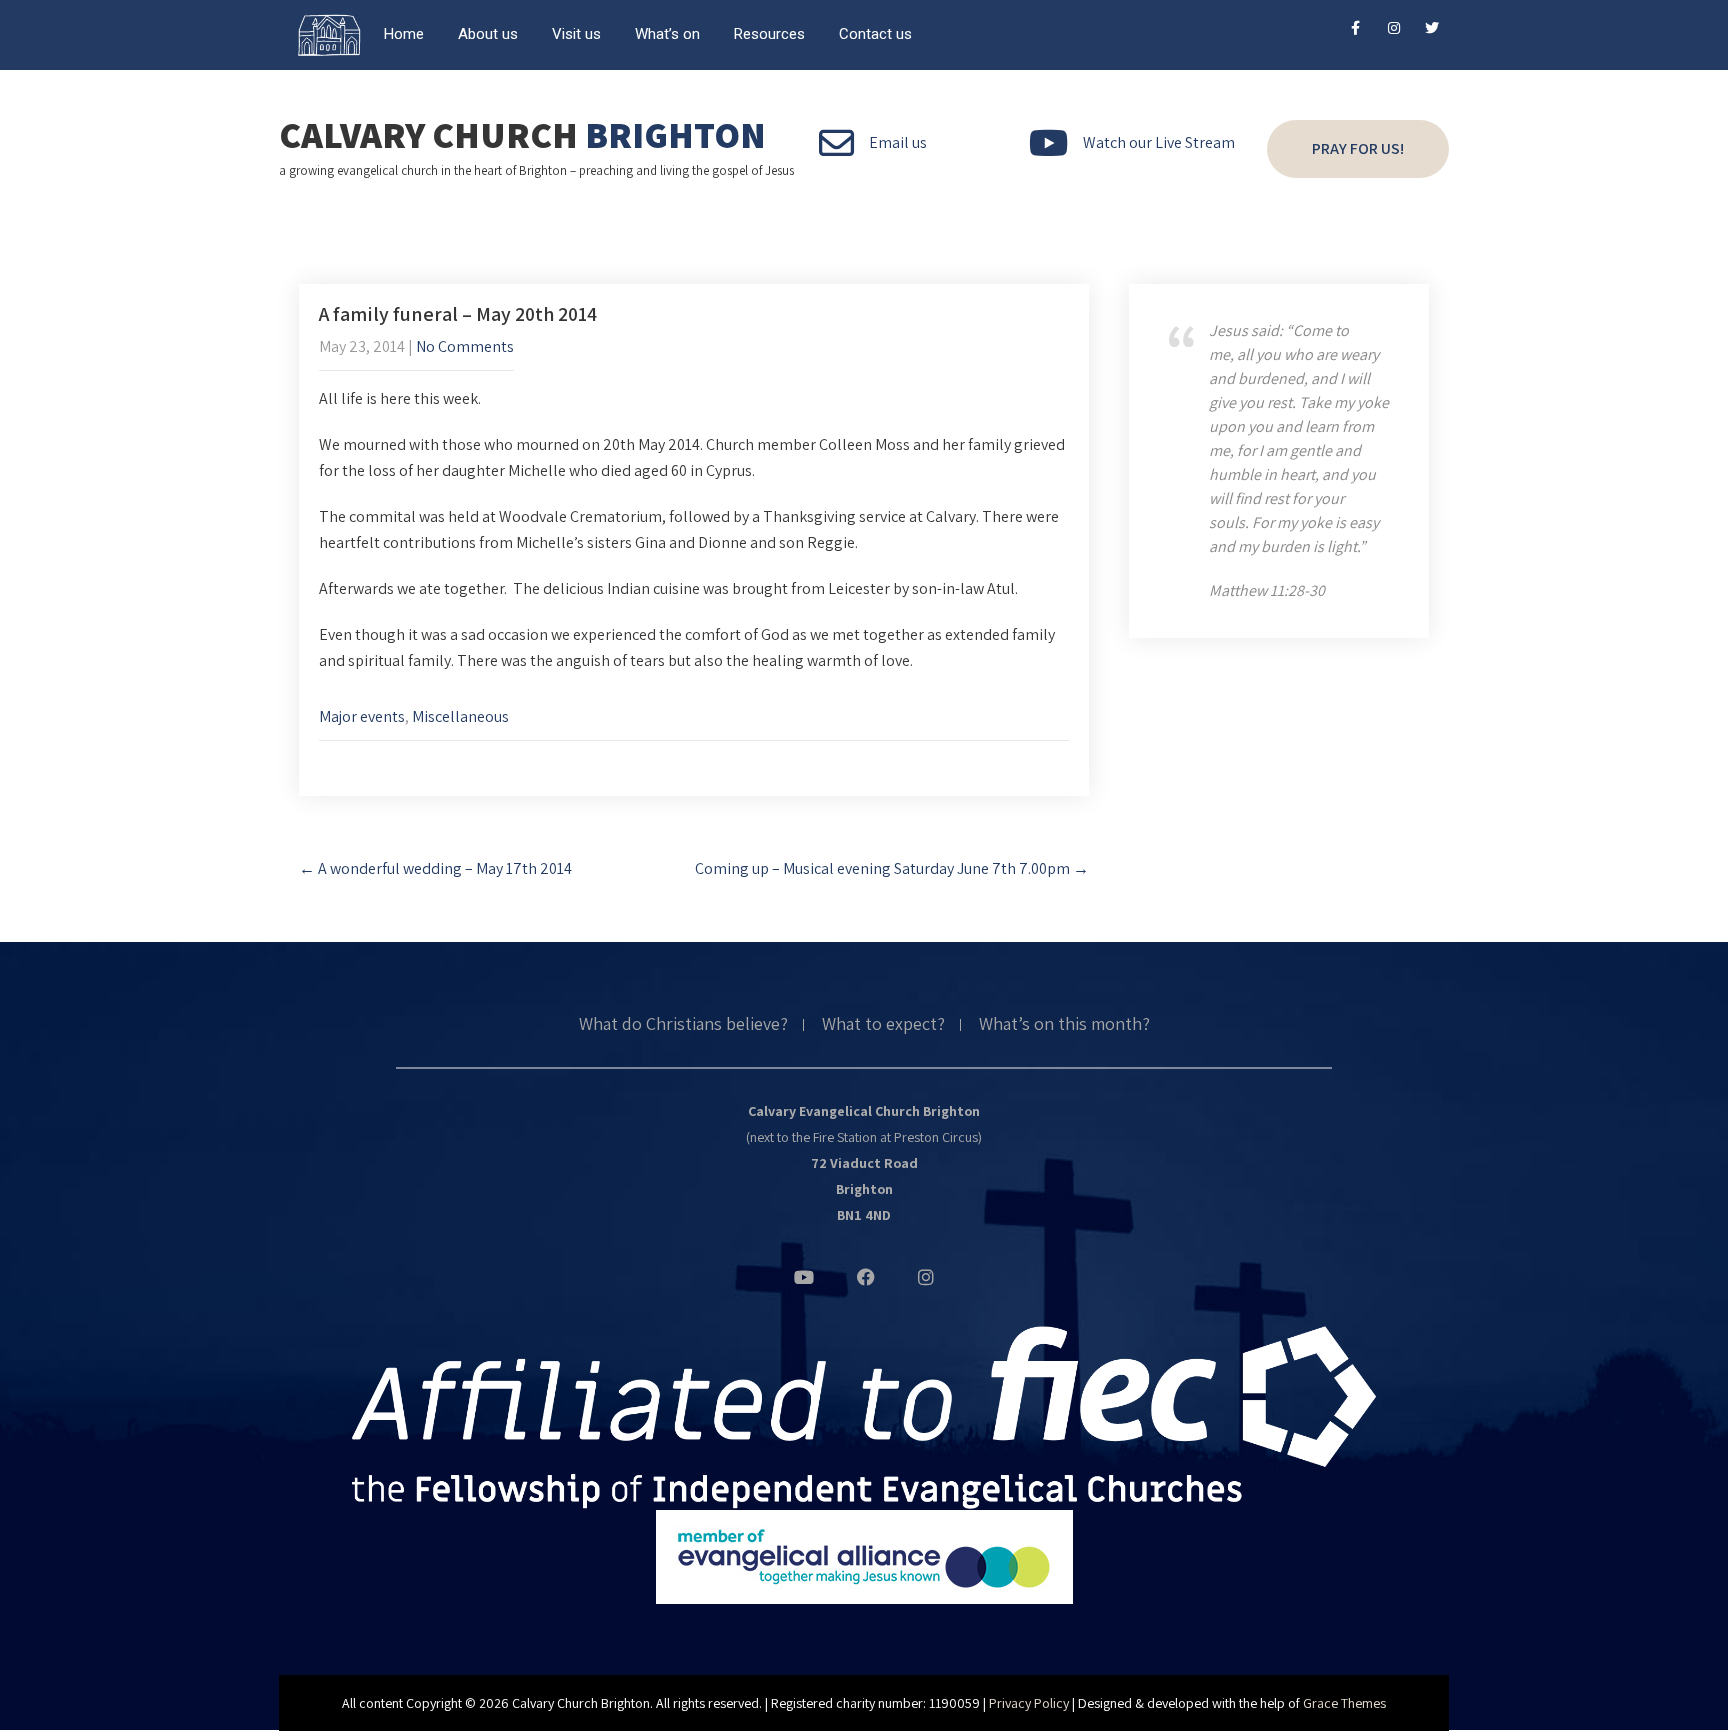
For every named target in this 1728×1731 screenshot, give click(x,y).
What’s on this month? (1064, 1025)
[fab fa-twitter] (1431, 31)
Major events (362, 716)
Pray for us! (1358, 148)
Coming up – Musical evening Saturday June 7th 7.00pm (892, 868)
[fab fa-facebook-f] (1355, 31)
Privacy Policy (1029, 1703)
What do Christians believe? (683, 1025)
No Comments (465, 346)
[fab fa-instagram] (1393, 31)
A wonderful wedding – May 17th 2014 (435, 868)
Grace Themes (1344, 1703)
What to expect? (883, 1025)
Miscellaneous (460, 716)
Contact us (875, 34)
